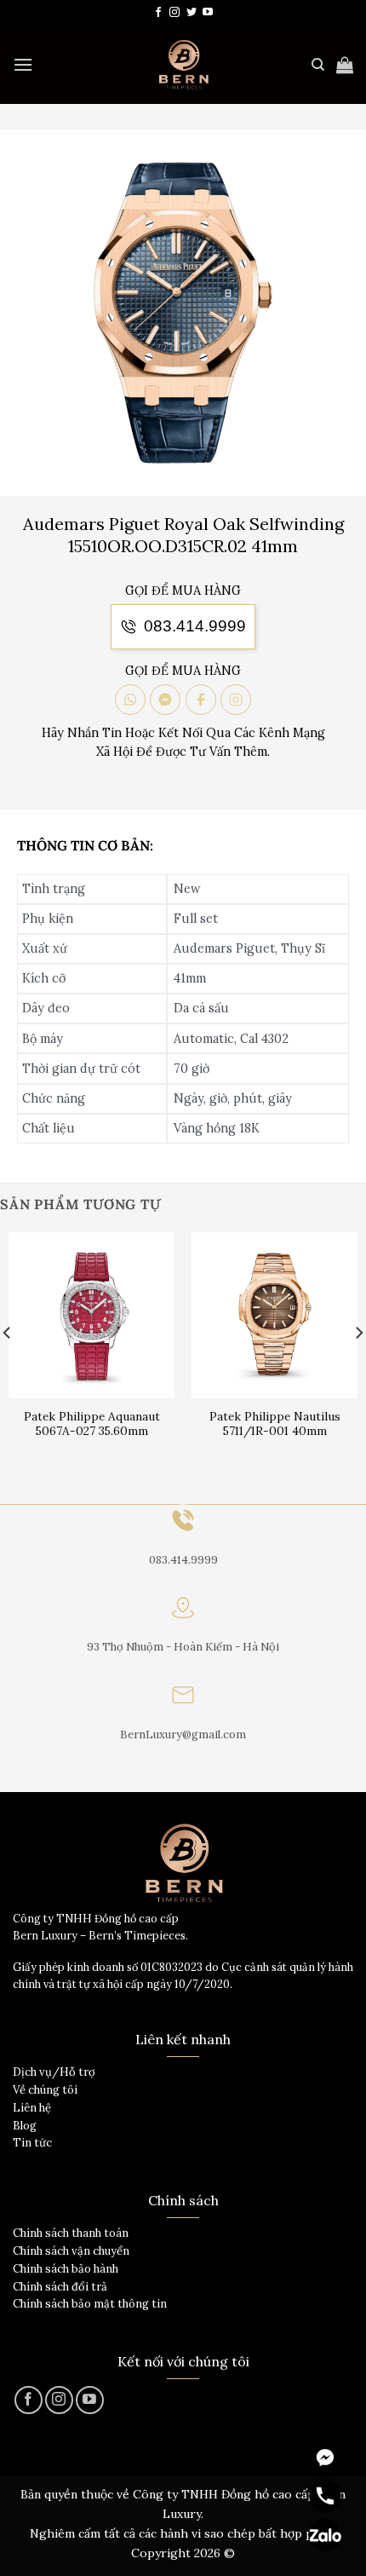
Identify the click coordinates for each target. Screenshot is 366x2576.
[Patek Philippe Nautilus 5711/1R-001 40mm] (274, 1315)
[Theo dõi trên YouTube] (208, 13)
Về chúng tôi (45, 2090)
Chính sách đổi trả (60, 2287)
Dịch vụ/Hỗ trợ (54, 2072)
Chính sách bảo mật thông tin (90, 2304)
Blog (25, 2126)
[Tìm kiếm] (318, 65)
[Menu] (23, 64)
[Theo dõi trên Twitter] (192, 13)
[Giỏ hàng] (345, 65)
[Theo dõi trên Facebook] (158, 13)
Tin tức (32, 2143)
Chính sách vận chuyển (71, 2251)
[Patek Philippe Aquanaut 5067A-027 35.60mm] (91, 1315)
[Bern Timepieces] (183, 65)
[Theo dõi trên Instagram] (174, 13)
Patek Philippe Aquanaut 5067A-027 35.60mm (92, 1424)
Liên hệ (32, 2108)
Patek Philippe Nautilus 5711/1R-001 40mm (275, 1424)
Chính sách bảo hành (66, 2269)
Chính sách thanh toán (71, 2233)
